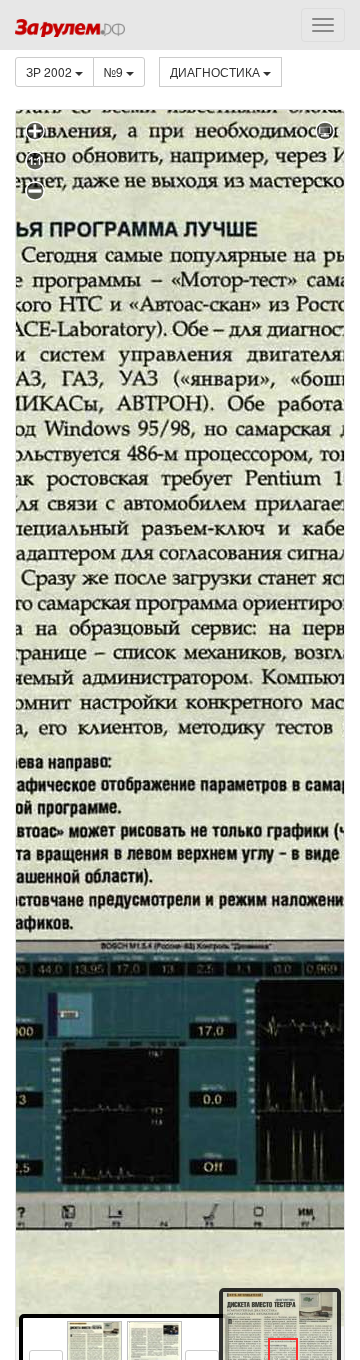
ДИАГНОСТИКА (216, 71)
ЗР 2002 (50, 71)
